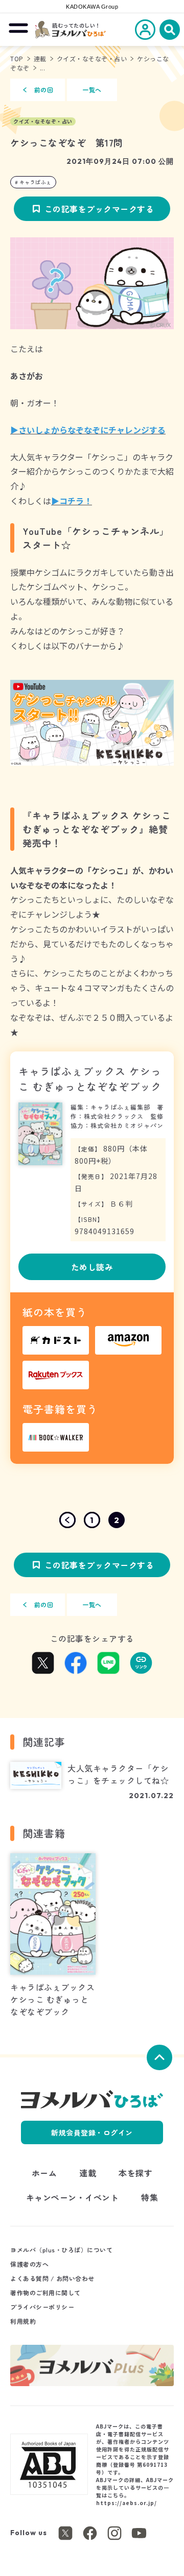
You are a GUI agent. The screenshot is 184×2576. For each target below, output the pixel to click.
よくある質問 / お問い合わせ (52, 2278)
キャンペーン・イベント (73, 2197)
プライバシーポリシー (42, 2307)
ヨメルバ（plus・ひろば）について (61, 2250)
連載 (40, 58)
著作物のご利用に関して (45, 2292)
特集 (149, 2197)
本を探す (135, 2173)
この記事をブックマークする (99, 209)
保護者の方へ (29, 2264)
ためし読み (92, 1267)
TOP (17, 58)
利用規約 (23, 2321)
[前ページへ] (67, 1520)
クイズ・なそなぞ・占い (92, 58)
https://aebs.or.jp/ (126, 2503)
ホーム (44, 2173)
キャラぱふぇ (36, 182)
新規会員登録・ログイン (92, 2132)
